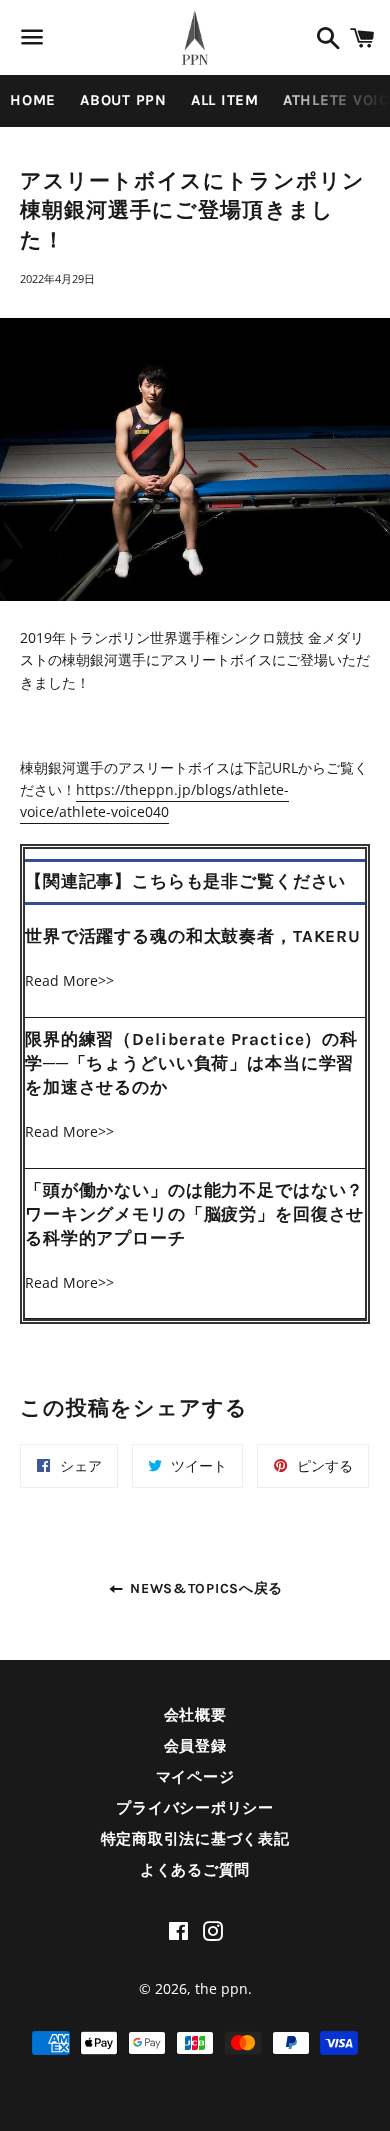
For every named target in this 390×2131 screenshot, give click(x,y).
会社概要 (195, 1715)
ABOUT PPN (123, 100)
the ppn (221, 1988)
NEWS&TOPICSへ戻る (204, 1588)
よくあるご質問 (195, 1870)
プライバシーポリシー (195, 1808)
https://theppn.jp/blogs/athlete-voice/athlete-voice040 (154, 800)
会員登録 (195, 1746)
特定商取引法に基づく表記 (195, 1839)
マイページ (195, 1777)
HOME (33, 100)
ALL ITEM (225, 100)
